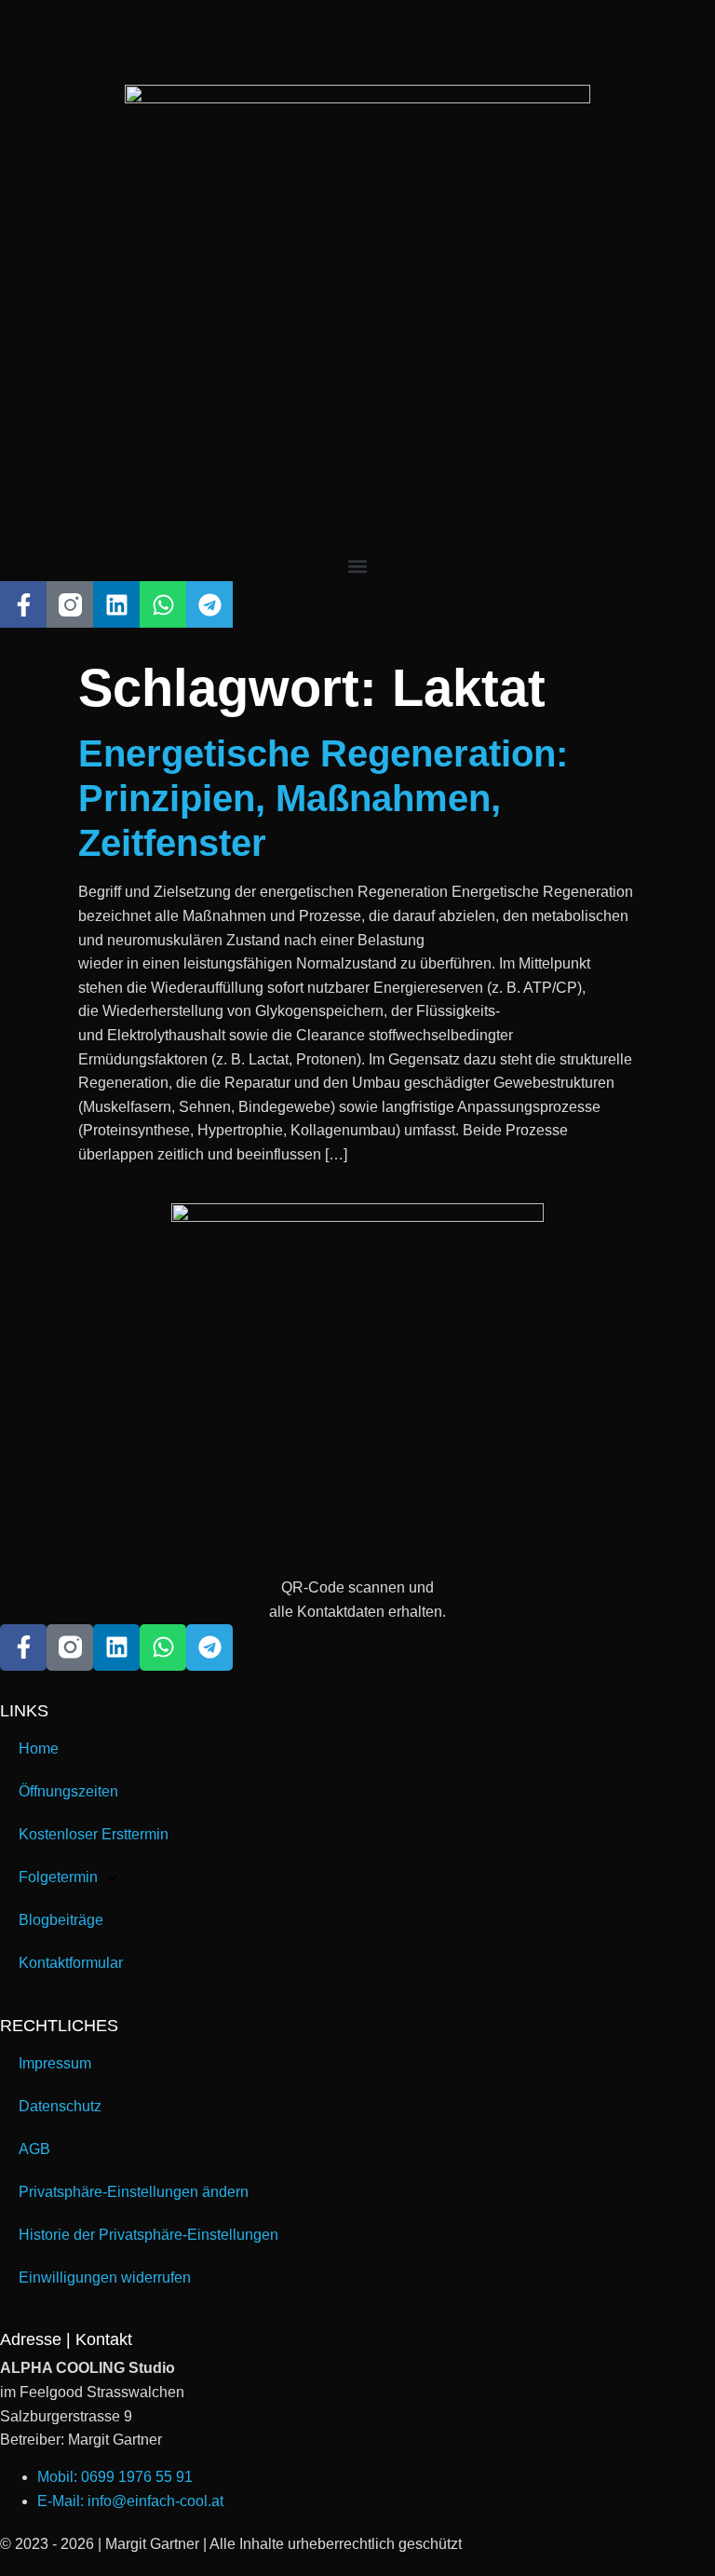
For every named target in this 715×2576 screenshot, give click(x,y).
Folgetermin (58, 1877)
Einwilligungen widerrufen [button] (105, 2278)
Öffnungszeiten (68, 1791)
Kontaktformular (71, 1963)
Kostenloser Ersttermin (94, 1834)
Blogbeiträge (61, 1920)
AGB (34, 2149)
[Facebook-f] (23, 604)
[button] (357, 566)
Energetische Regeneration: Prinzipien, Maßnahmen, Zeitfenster (323, 798)
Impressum (55, 2063)
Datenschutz (60, 2106)
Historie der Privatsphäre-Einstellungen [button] (148, 2235)
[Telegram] (209, 604)
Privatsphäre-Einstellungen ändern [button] (134, 2192)
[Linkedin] (116, 604)
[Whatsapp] (163, 604)
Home (39, 1749)
